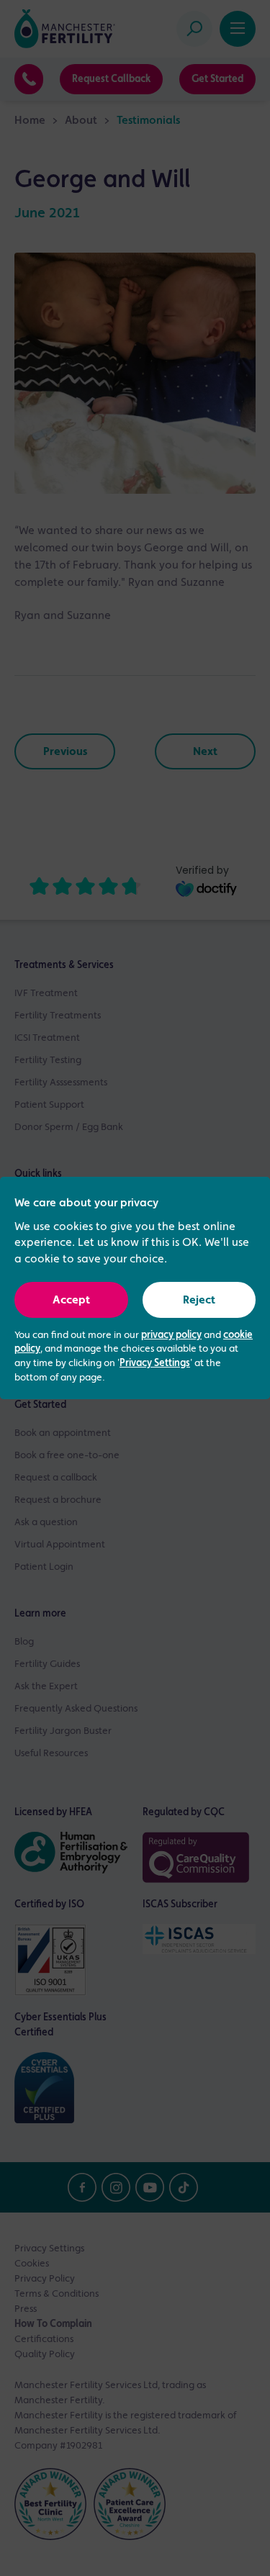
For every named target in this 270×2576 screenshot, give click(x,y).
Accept (71, 1301)
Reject (199, 1301)
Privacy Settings (155, 1363)
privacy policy (171, 1335)
